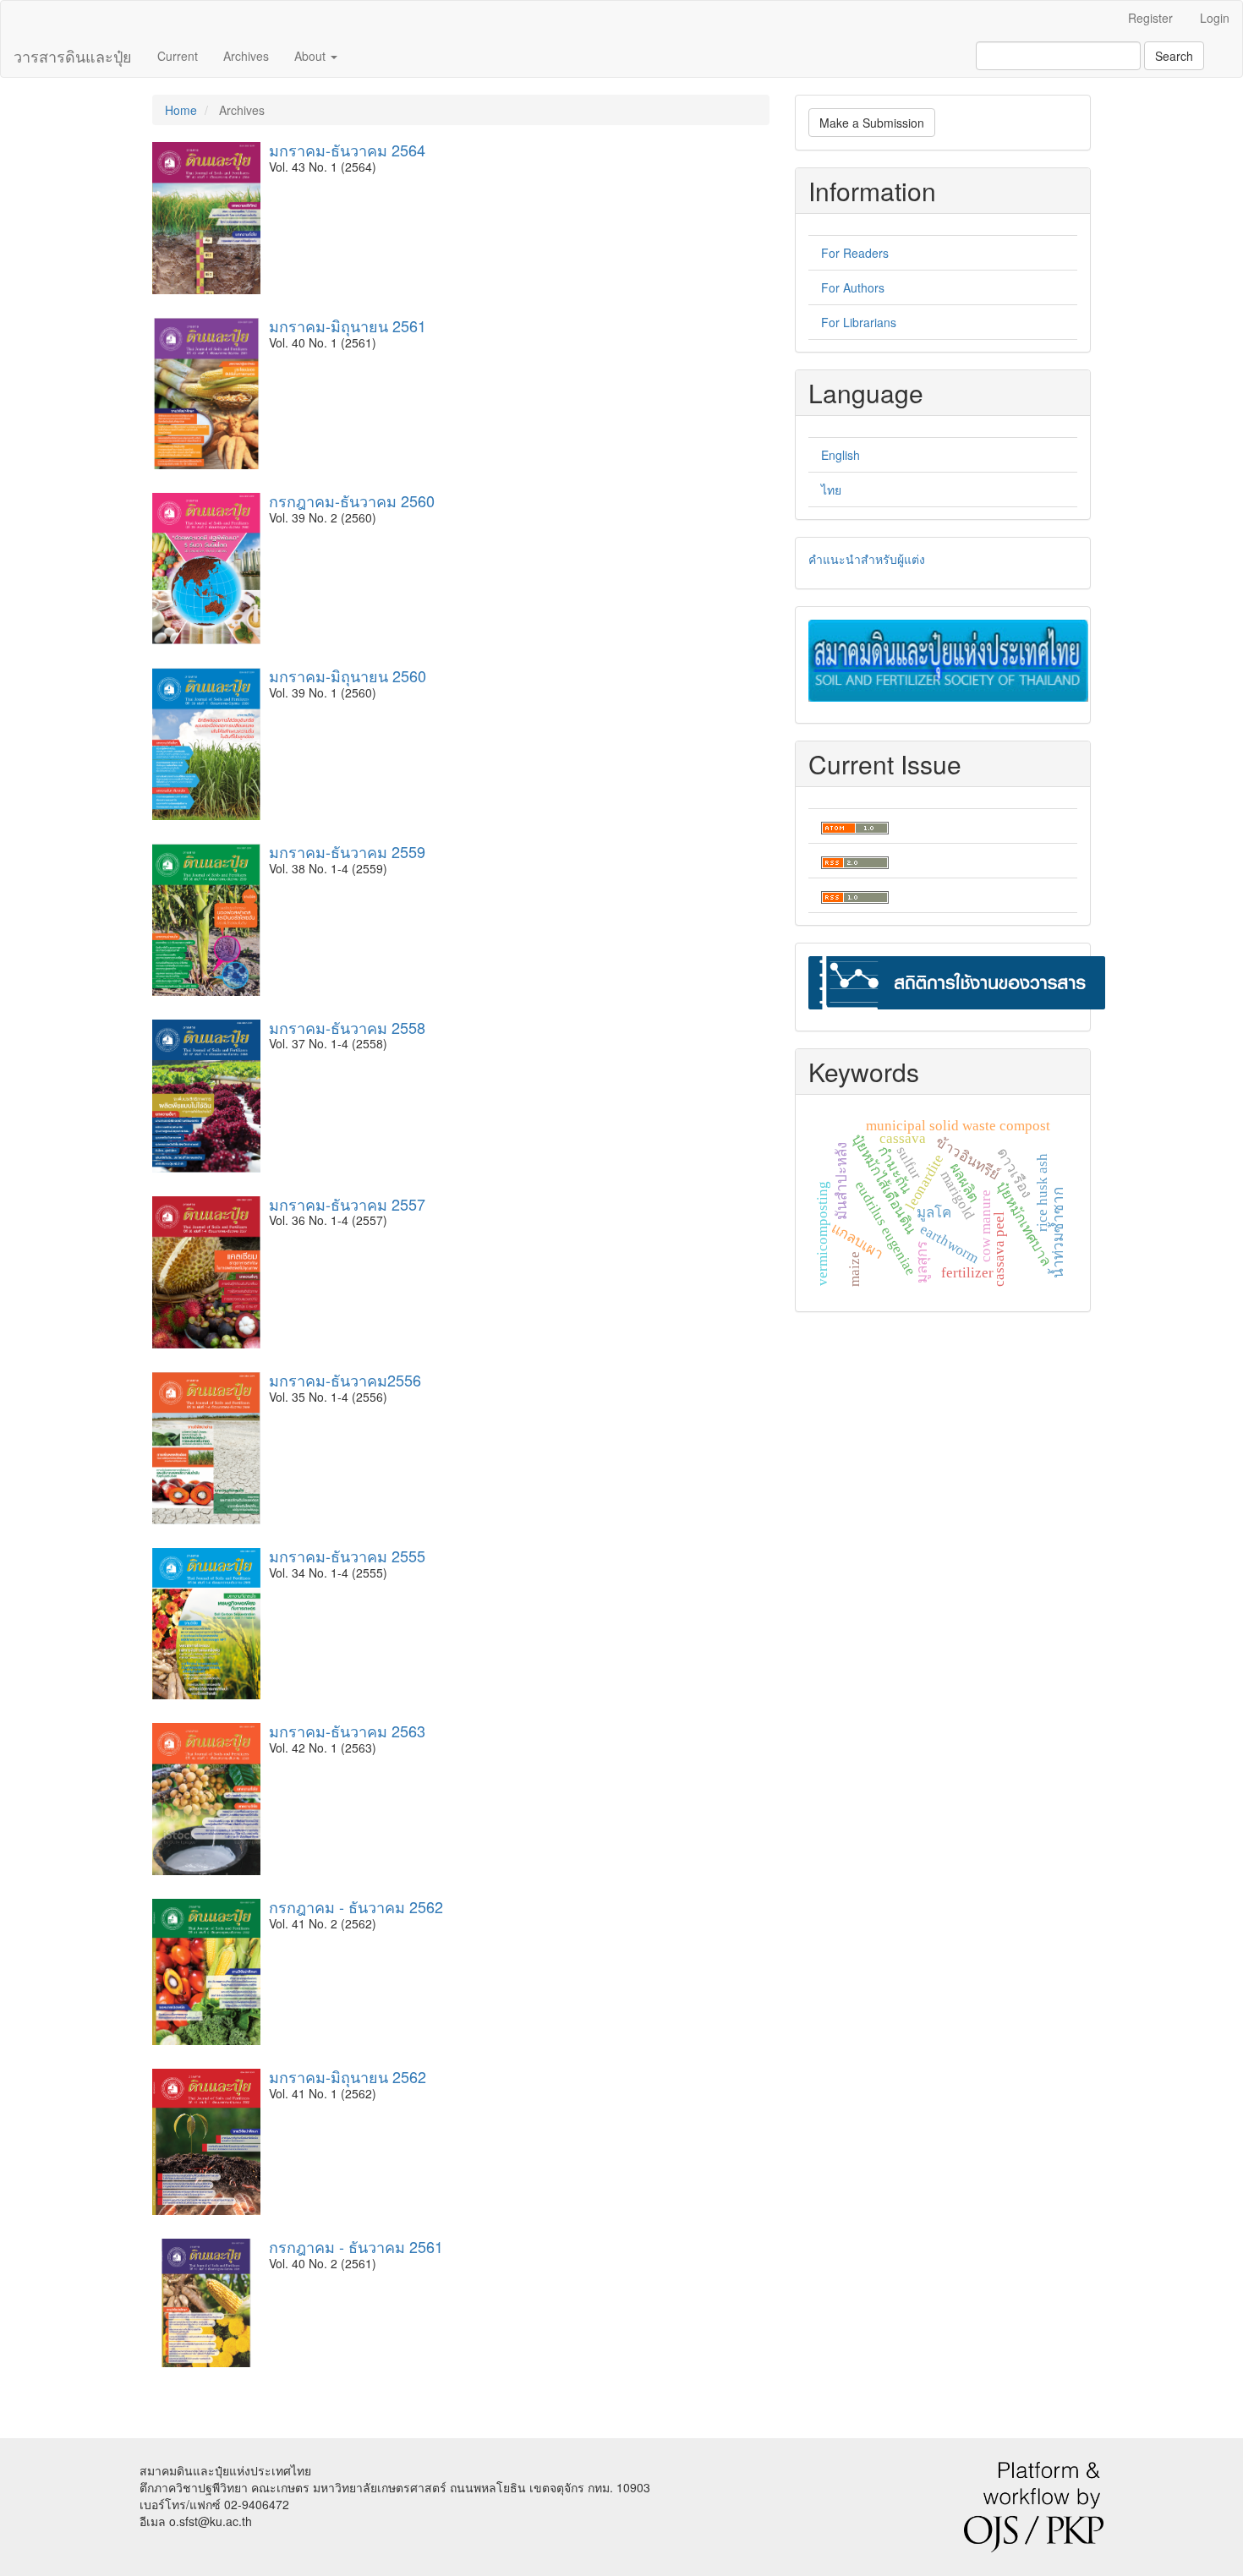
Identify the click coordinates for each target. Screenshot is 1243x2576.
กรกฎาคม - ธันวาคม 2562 (356, 1906)
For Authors (853, 287)
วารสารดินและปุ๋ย (73, 56)
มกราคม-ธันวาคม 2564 (347, 150)
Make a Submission (872, 123)
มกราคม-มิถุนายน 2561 (348, 325)
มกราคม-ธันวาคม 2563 (347, 1731)
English (841, 455)
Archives (246, 56)
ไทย (831, 489)
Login (1215, 18)
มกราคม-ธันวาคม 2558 (347, 1027)
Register (1150, 18)
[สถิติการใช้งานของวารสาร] (957, 981)
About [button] (312, 56)
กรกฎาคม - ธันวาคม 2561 (356, 2246)
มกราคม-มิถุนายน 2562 (348, 2076)
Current (178, 56)
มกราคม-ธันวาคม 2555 (347, 1556)
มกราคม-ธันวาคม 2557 (347, 1204)
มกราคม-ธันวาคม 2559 (347, 851)
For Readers (855, 253)
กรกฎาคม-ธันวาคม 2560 (352, 500)
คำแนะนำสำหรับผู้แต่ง (867, 559)
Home (181, 110)
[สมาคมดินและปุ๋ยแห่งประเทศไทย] (948, 659)
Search (1174, 56)
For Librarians (859, 322)
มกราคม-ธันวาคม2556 (345, 1380)
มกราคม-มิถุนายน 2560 (348, 675)
